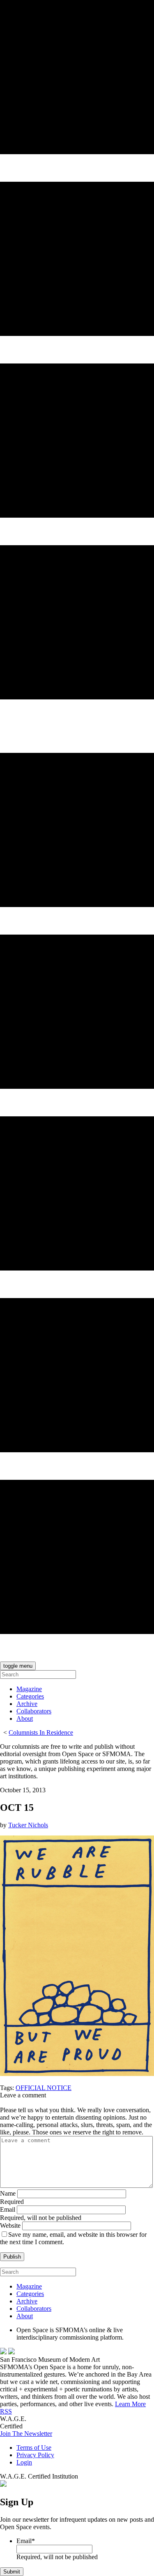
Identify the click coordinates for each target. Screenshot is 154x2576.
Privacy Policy (35, 2455)
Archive (27, 1704)
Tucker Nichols (28, 1825)
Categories (30, 1696)
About (25, 1718)
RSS (6, 2411)
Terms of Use (34, 2448)
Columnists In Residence (41, 1732)
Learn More (130, 2404)
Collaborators (34, 1711)
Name (8, 2193)
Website (10, 2225)
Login (24, 2462)
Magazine (29, 1689)
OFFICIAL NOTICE (44, 2088)
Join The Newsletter (26, 2434)
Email (8, 2209)
